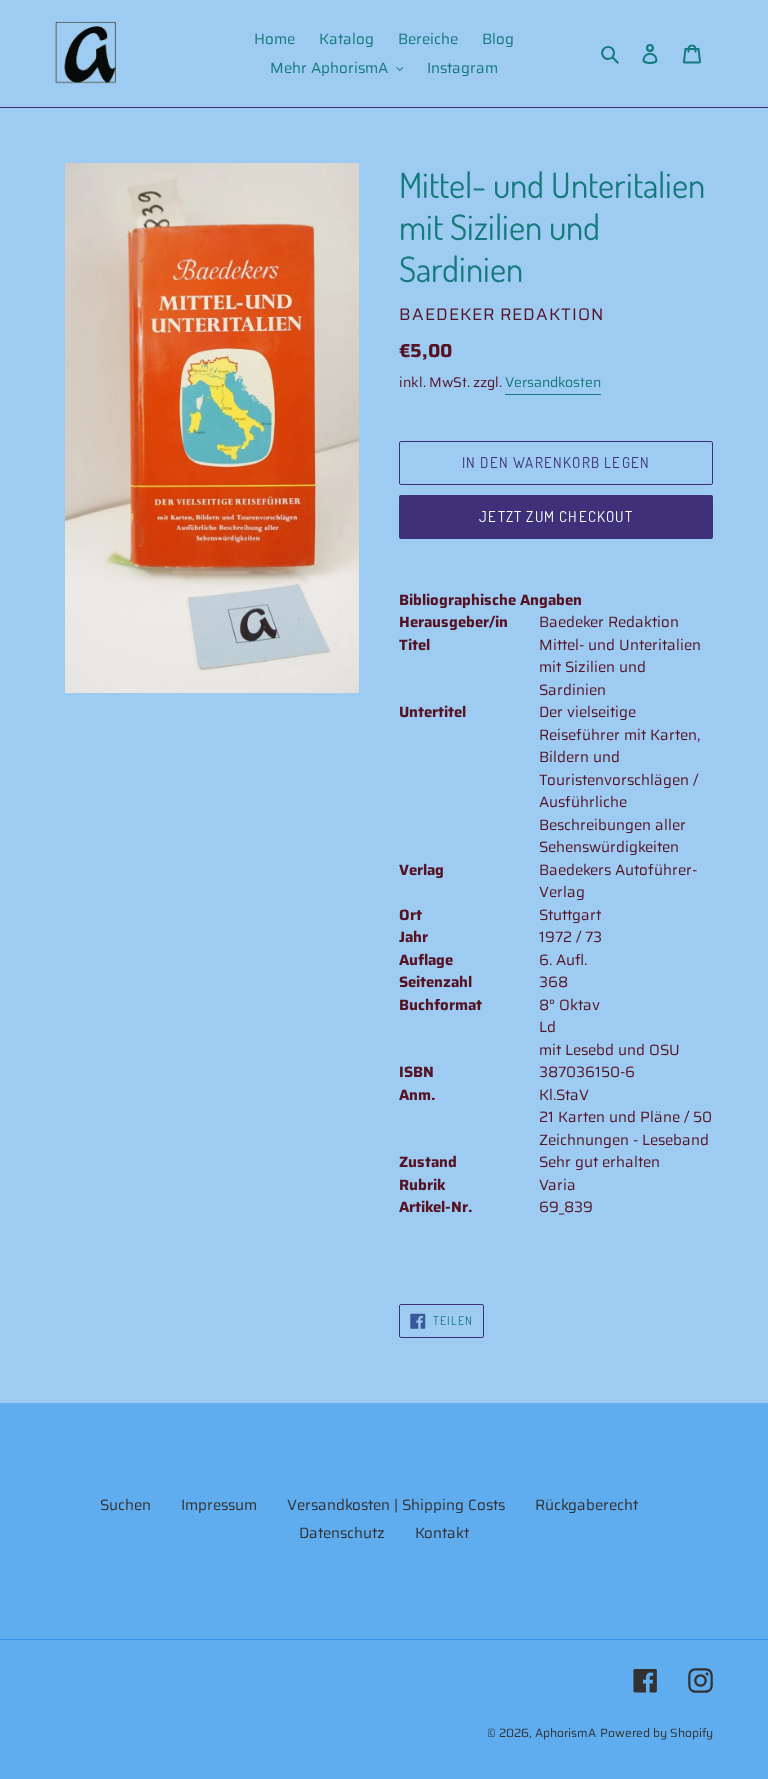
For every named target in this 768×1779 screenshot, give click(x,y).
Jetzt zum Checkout (556, 516)
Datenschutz (342, 1533)
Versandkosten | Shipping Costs (396, 1505)
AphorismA (565, 1732)
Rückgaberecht (586, 1505)
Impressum (219, 1505)
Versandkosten (553, 382)
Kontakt (442, 1533)
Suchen (125, 1505)
